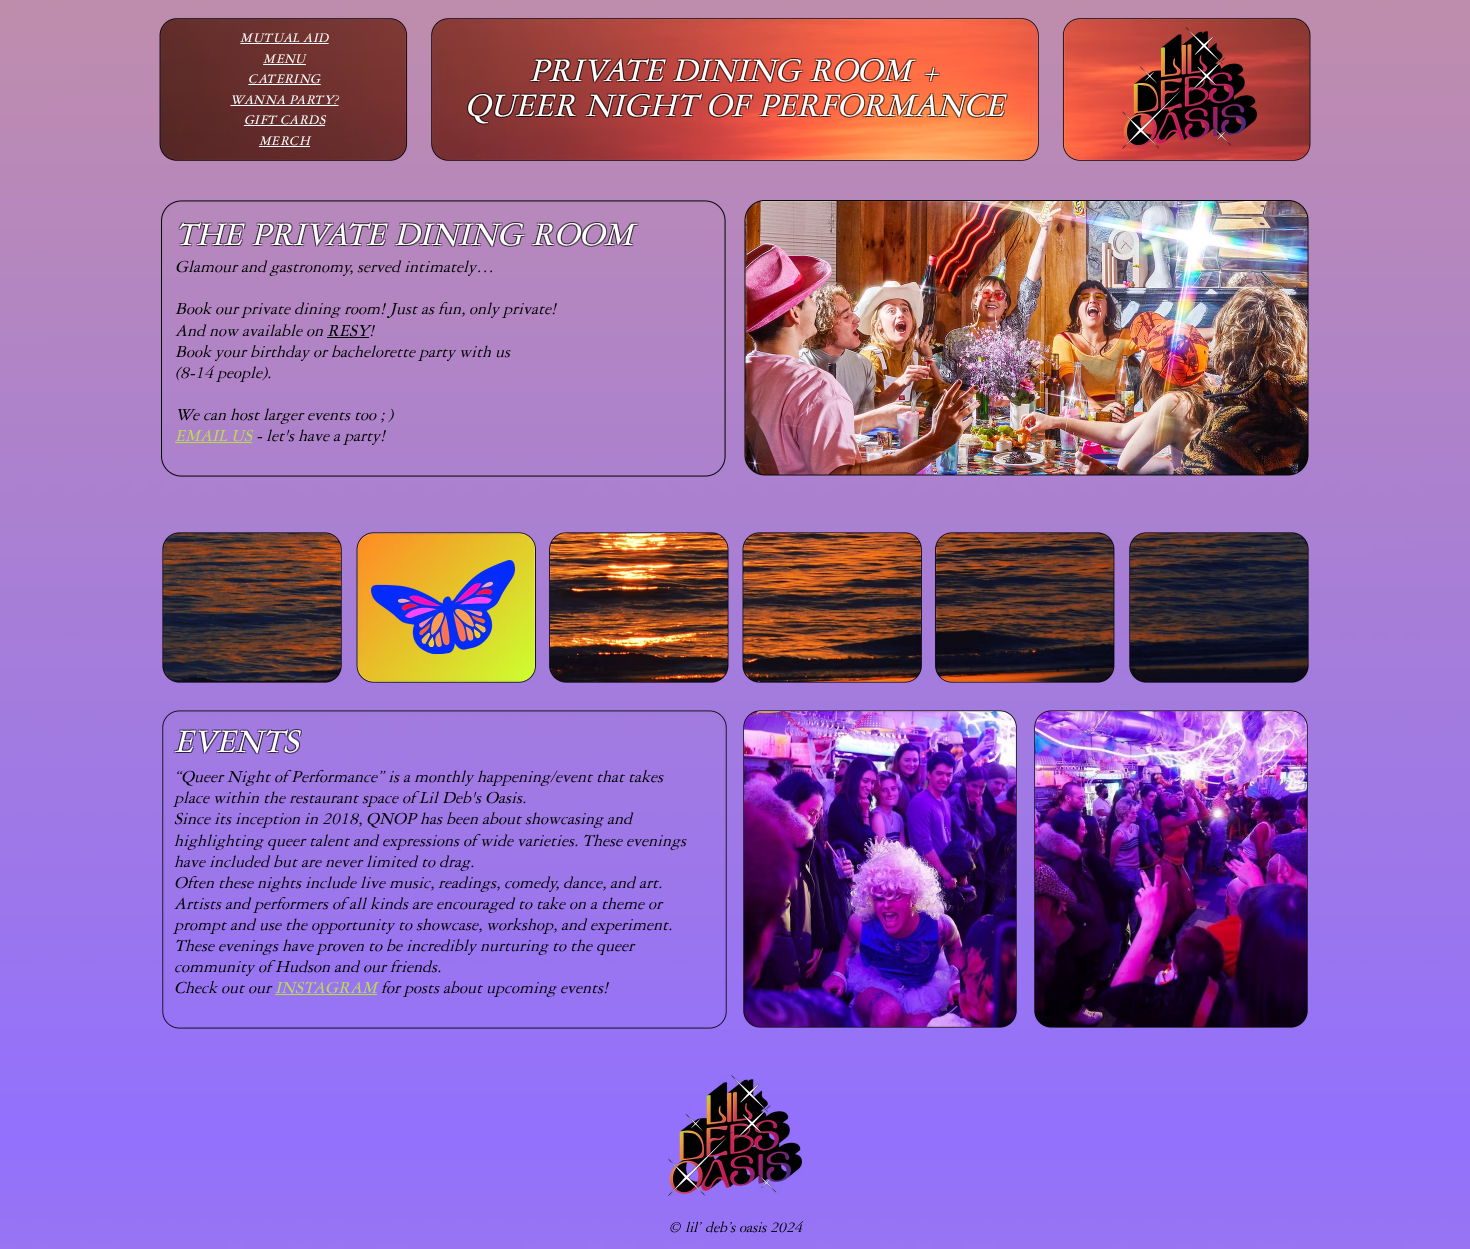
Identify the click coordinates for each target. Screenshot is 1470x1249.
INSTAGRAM (326, 990)
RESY (348, 333)
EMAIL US (213, 438)
